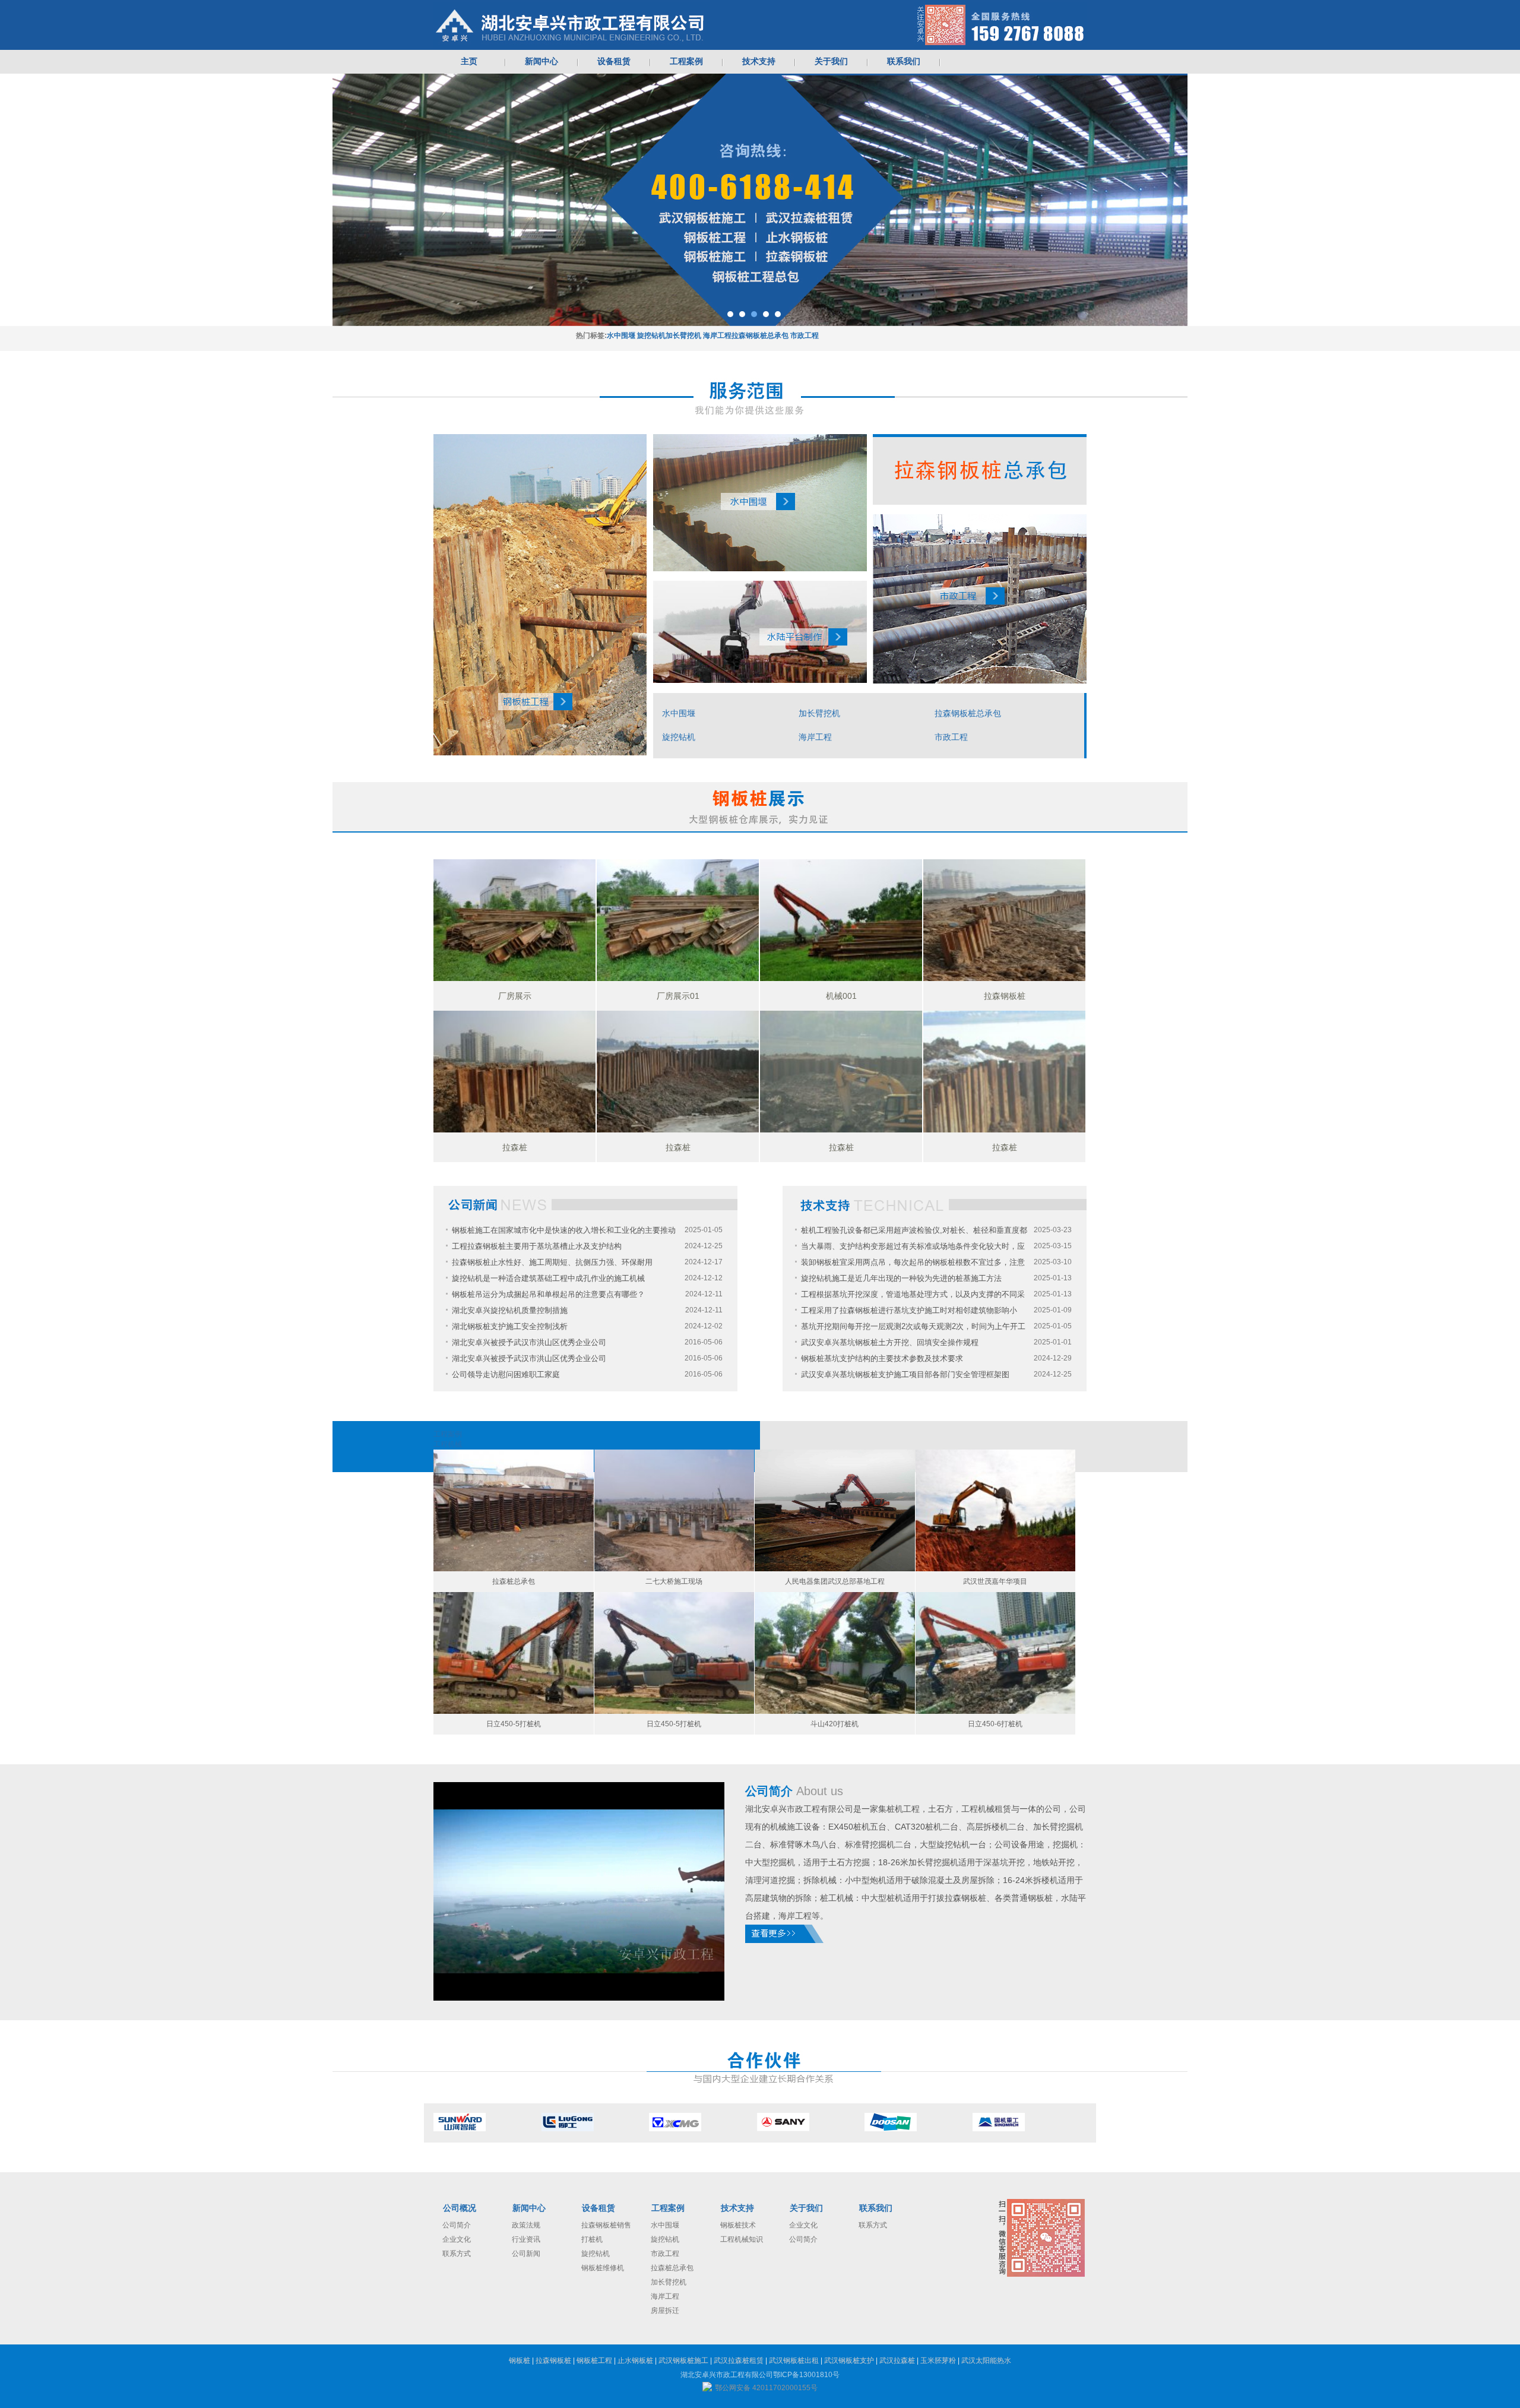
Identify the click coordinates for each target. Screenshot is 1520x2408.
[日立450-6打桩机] (996, 1653)
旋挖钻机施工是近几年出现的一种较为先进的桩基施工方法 (901, 1278)
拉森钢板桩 (553, 2360)
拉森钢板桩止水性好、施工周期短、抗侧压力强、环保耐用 (552, 1262)
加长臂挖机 (683, 336)
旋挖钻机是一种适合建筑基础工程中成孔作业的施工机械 (548, 1278)
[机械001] (841, 920)
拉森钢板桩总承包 (760, 336)
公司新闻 (526, 2254)
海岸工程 (717, 336)
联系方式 (457, 2254)
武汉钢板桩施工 (683, 2360)
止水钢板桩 (635, 2360)
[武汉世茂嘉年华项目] (996, 1510)
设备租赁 (598, 2208)
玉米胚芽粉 (938, 2360)
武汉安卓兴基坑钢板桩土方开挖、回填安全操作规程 (890, 1342)
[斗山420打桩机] (835, 1653)
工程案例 (668, 2208)
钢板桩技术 (738, 2225)
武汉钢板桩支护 (849, 2360)
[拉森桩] (514, 1072)
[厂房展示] (514, 920)
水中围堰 (621, 336)
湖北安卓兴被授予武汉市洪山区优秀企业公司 (529, 1342)
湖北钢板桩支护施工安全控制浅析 (510, 1326)
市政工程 (805, 336)
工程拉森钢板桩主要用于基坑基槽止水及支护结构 (537, 1246)
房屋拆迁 (665, 2311)
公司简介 (457, 2225)
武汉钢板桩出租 (794, 2360)
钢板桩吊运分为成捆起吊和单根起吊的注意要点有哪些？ (548, 1294)
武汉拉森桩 (897, 2360)
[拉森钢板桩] (1004, 920)
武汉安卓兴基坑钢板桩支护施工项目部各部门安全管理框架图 (905, 1374)
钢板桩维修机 (603, 2268)
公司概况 (460, 2208)
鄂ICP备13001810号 (806, 2375)
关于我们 (806, 2208)
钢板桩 (520, 2360)
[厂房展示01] (678, 920)
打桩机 (592, 2239)
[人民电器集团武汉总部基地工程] (835, 1510)
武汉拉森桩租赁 (739, 2360)
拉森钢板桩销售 (606, 2225)
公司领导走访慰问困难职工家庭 (506, 1374)
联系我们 (876, 2208)
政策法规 (526, 2225)
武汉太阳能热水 (986, 2360)
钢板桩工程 (594, 2360)
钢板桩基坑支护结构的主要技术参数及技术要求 (882, 1358)
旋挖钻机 (651, 336)
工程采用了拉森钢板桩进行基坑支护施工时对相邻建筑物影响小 (909, 1310)
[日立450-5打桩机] (514, 1653)
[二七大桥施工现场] (674, 1510)
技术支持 (737, 2208)
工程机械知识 (742, 2239)
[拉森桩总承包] (514, 1510)
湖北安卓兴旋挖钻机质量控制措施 (510, 1310)
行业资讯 (526, 2239)
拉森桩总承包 (672, 2268)
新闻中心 (529, 2208)
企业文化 (457, 2239)
